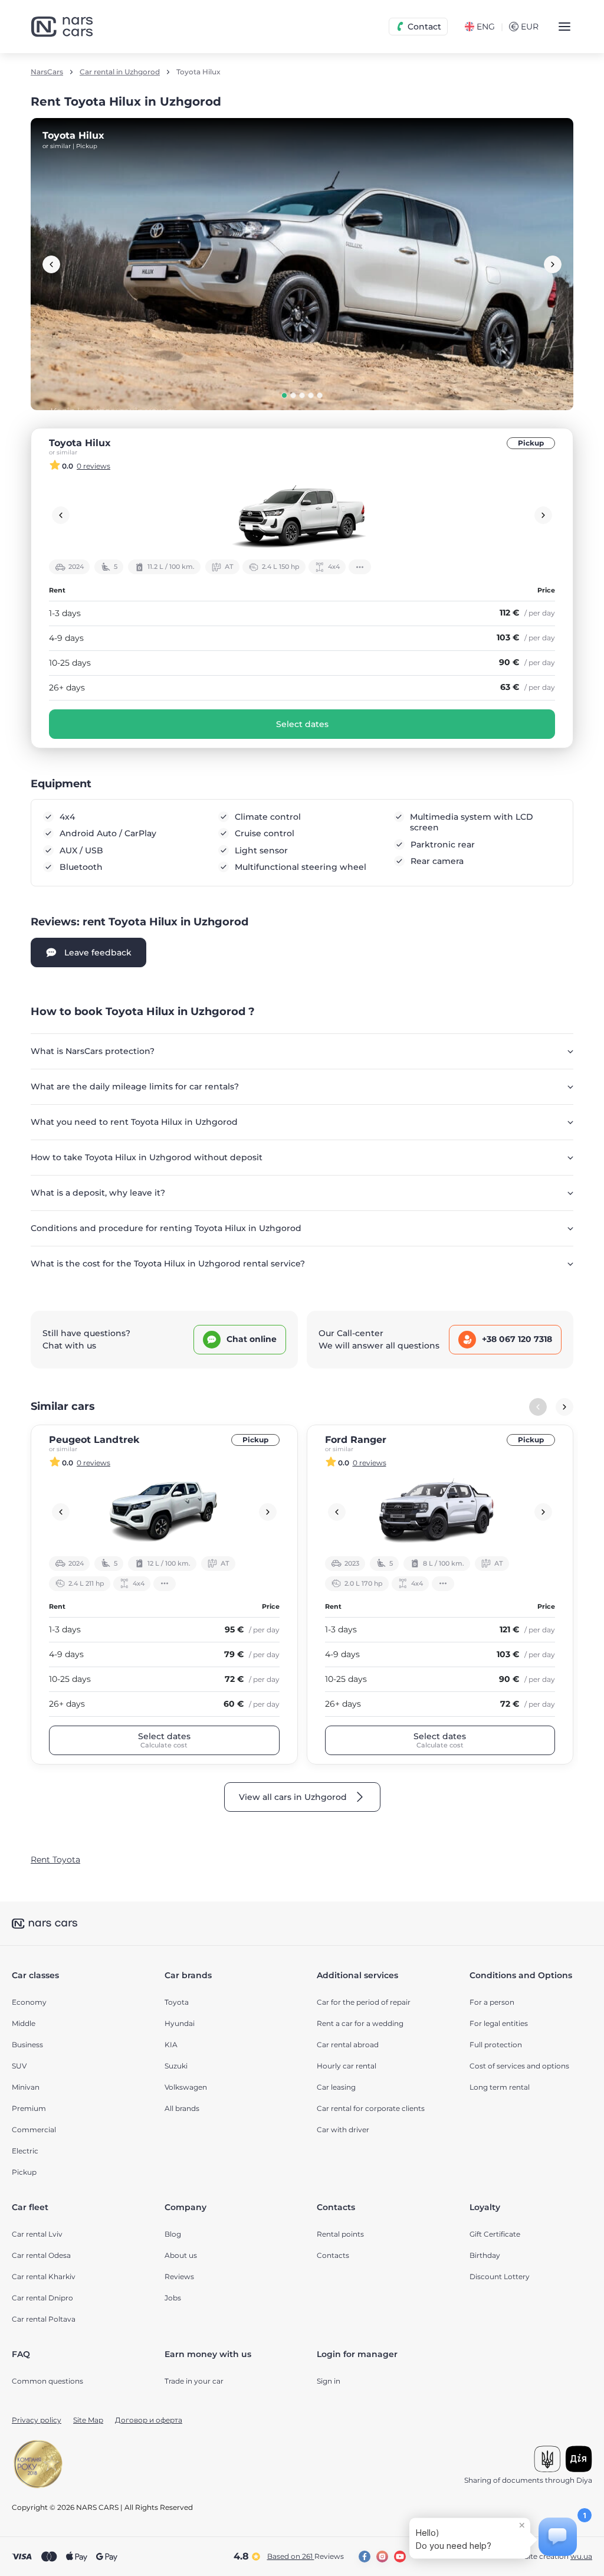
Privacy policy (37, 2420)
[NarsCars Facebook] (365, 2557)
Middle (24, 2023)
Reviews (179, 2276)
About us (181, 2255)
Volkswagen (186, 2087)
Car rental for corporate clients (371, 2108)
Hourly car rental (347, 2066)
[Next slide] (553, 264)
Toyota (177, 2002)
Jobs (173, 2298)
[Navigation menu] (564, 27)
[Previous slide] (51, 264)
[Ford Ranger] (440, 1512)
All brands (182, 2108)
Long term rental (500, 2087)
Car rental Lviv (37, 2234)
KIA (171, 2045)
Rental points (340, 2234)
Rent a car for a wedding (360, 2023)
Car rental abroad (348, 2045)
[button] (284, 395)
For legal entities (499, 2023)
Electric (25, 2151)
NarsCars (47, 72)
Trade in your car (194, 2381)
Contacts (333, 2255)
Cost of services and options (519, 2066)
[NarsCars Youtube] (400, 2557)
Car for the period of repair (364, 2002)
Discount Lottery (500, 2276)
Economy (29, 2002)
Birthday (485, 2255)
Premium (29, 2108)
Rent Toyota (55, 1860)
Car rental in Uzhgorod (120, 72)
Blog (173, 2234)
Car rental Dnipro (42, 2298)
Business (27, 2045)
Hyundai (180, 2023)
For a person (492, 2002)
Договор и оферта (149, 2420)
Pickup (531, 443)
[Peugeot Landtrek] (164, 1512)
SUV (19, 2066)
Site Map (88, 2420)
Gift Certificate (495, 2234)
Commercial (34, 2130)
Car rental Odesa (41, 2255)
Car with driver (343, 2130)
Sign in (329, 2381)
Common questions (47, 2381)
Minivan (26, 2087)
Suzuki (176, 2066)
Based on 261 (306, 2556)
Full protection (496, 2045)
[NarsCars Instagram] (382, 2557)
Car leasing (336, 2087)
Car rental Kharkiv (44, 2276)
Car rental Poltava (44, 2319)
